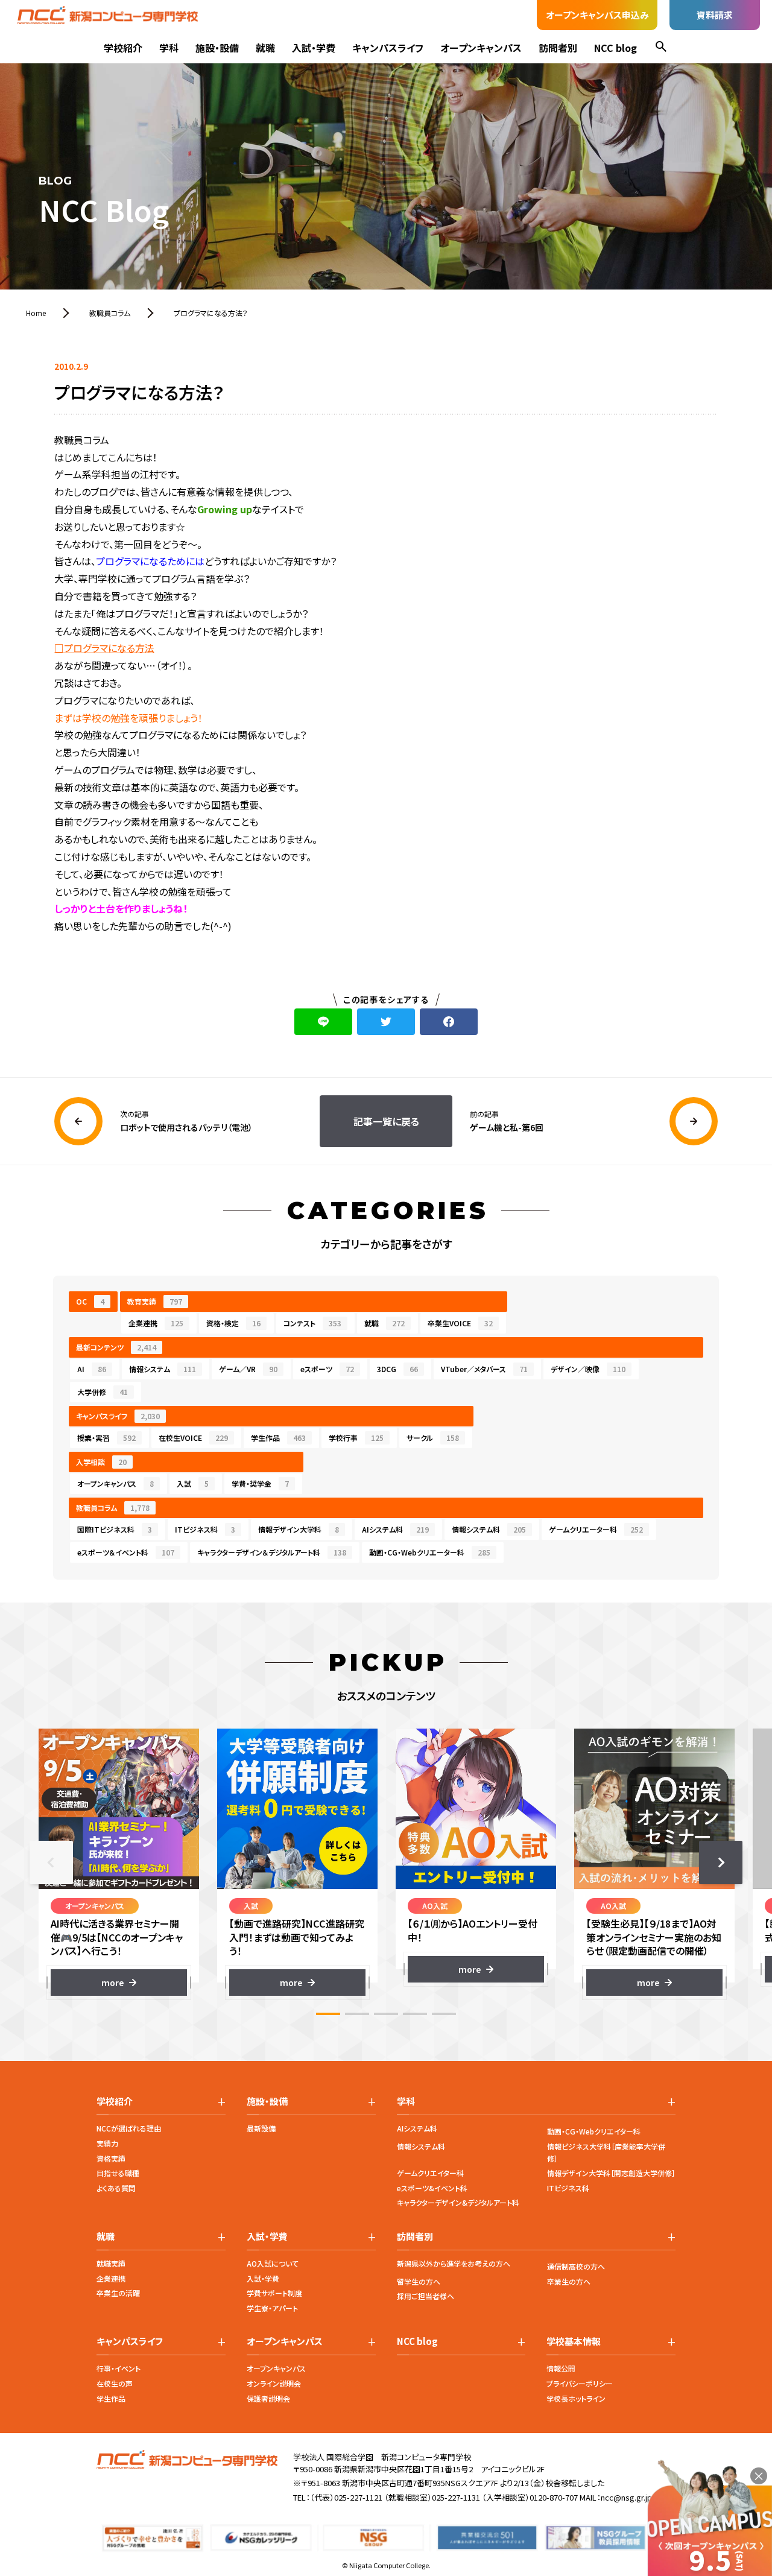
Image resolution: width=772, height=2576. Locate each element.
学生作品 (278, 1438)
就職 (265, 48)
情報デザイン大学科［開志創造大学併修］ (611, 2173)
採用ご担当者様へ (426, 2296)
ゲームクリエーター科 (596, 1529)
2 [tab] (357, 2014)
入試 (193, 1483)
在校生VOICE (193, 1438)
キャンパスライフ (388, 48)
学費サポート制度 (274, 2293)
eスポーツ (327, 1369)
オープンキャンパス (481, 48)
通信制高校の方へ (576, 2266)
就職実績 (111, 2263)
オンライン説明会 (274, 2383)
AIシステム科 (395, 1529)
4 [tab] (415, 2014)
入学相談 (101, 1462)
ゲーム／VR (248, 1369)
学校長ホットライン (576, 2398)
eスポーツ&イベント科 (432, 2188)
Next (721, 1862)
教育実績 (155, 1301)
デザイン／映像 (588, 1369)
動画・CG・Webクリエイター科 (594, 2131)
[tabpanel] (119, 1862)
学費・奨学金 (260, 1483)
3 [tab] (386, 2014)
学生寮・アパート (272, 2308)
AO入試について (273, 2263)
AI (92, 1369)
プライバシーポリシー (580, 2383)
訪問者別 (558, 48)
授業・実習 (106, 1438)
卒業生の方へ (569, 2281)
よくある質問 (116, 2188)
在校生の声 (115, 2383)
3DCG (397, 1369)
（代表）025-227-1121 (346, 2497)
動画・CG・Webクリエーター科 (430, 1552)
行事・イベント (119, 2368)
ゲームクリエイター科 (430, 2173)
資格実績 (111, 2158)
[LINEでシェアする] (323, 1022)
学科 (169, 48)
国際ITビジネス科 (115, 1529)
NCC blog (615, 48)
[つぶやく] (386, 1022)
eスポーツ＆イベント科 (126, 1552)
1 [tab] (328, 2014)
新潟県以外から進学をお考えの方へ (454, 2263)
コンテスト (312, 1323)
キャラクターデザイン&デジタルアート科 (458, 2202)
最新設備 (261, 2128)
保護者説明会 (268, 2398)
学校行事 (356, 1438)
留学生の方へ (419, 2281)
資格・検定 (233, 1323)
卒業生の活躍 (118, 2293)
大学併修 (103, 1392)
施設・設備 (217, 48)
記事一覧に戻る (386, 1121)
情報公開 (561, 2368)
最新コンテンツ (116, 1347)
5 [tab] (444, 2014)
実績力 (107, 2143)
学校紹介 (123, 48)
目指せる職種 (118, 2173)
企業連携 (156, 1323)
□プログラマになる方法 (104, 648)
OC (90, 1301)
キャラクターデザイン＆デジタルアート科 (272, 1552)
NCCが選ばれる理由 (129, 2128)
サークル (433, 1438)
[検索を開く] (661, 48)
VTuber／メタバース (484, 1369)
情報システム (163, 1369)
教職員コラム (113, 1508)
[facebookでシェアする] (449, 1022)
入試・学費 (314, 48)
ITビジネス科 (205, 1529)
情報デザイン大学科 (299, 1529)
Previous (51, 1862)
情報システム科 (489, 1529)
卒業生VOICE (460, 1323)
